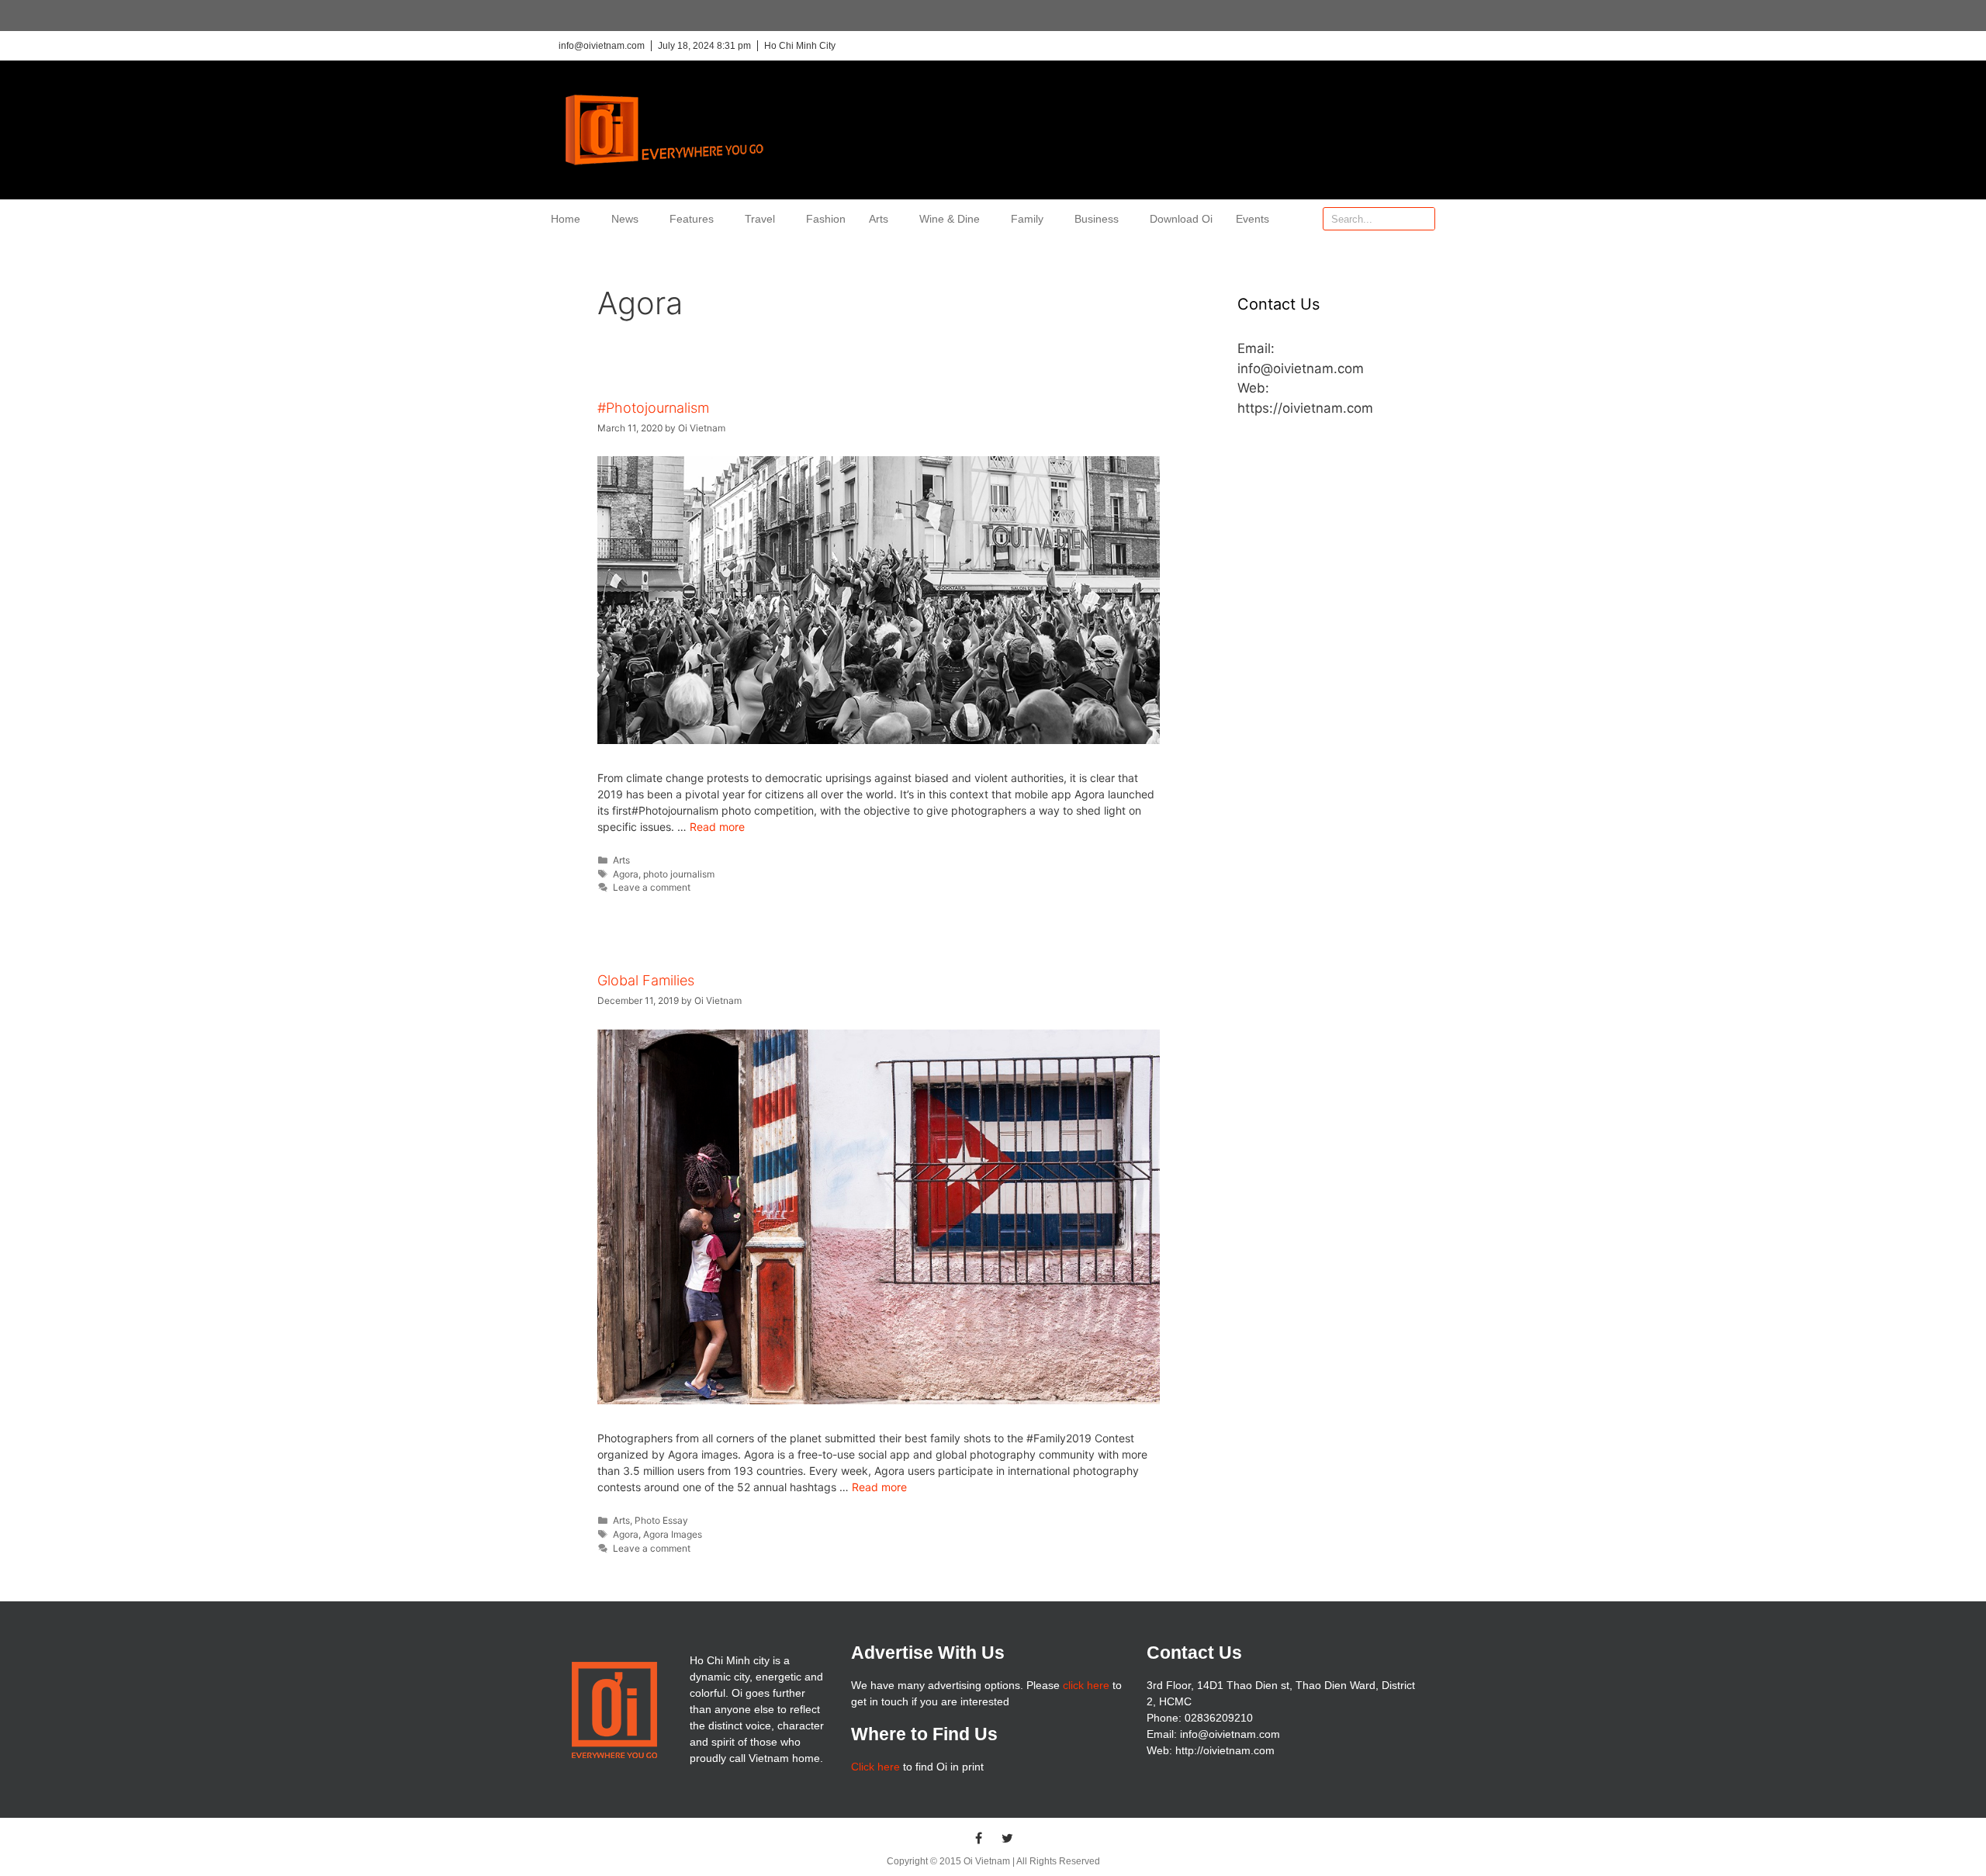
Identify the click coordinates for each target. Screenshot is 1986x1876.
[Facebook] (979, 1838)
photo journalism (679, 874)
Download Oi (1181, 219)
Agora (626, 874)
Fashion (826, 219)
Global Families (646, 980)
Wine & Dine (950, 219)
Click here (875, 1767)
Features (692, 219)
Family (1027, 219)
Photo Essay (661, 1520)
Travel (760, 219)
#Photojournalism (653, 408)
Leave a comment (652, 887)
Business (1097, 219)
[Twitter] (1008, 1838)
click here (1086, 1685)
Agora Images (673, 1534)
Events (1252, 219)
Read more (717, 827)
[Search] (1423, 219)
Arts (879, 219)
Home (566, 219)
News (625, 219)
